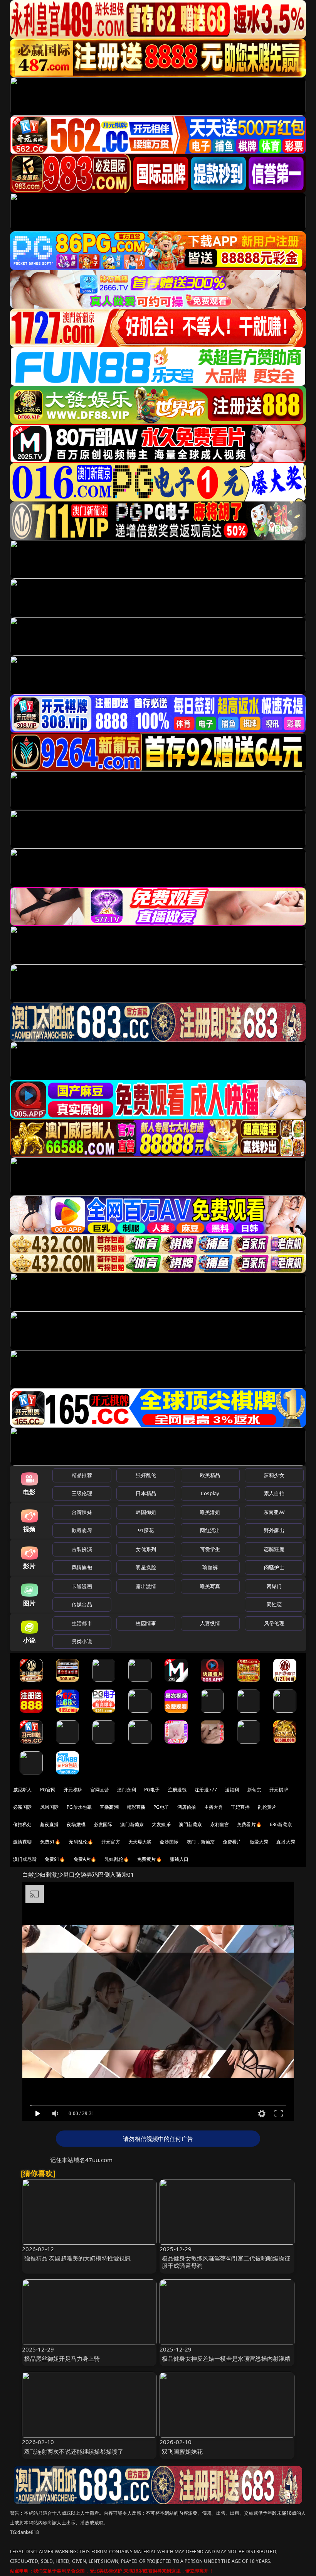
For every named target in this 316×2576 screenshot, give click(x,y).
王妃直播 (240, 1807)
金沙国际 (169, 1842)
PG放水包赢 (79, 1807)
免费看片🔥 (249, 1824)
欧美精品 (210, 1475)
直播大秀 (286, 1842)
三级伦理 (82, 1493)
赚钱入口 (179, 1859)
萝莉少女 (274, 1475)
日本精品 (146, 1493)
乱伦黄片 (267, 1807)
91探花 (146, 1530)
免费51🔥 (50, 1842)
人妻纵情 (210, 1623)
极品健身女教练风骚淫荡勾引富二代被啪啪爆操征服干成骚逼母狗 (226, 2262)
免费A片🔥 (85, 1859)
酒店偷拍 (187, 1807)
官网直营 (100, 1790)
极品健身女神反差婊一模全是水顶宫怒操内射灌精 (226, 2358)
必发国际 (103, 1824)
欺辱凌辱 (82, 1530)
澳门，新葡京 (201, 1842)
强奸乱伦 (146, 1475)
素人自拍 (274, 1493)
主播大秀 (214, 1807)
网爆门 (274, 1586)
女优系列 (146, 1549)
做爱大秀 (259, 1842)
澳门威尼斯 (25, 1859)
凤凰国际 (50, 1807)
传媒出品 (82, 1604)
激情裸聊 (23, 1842)
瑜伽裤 (210, 1567)
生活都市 (82, 1623)
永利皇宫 (220, 1824)
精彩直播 (136, 1807)
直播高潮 (109, 1807)
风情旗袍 (82, 1567)
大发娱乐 (161, 1824)
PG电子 (152, 1790)
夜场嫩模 (76, 1824)
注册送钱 (177, 1790)
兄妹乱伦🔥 (117, 1859)
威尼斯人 (23, 1790)
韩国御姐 (146, 1512)
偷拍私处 (23, 1824)
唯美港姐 (210, 1512)
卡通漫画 (82, 1586)
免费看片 (232, 1842)
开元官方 (111, 1842)
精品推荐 (82, 1475)
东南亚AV (274, 1512)
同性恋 (274, 1604)
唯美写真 (210, 1586)
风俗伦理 (274, 1623)
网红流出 (210, 1530)
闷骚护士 (274, 1567)
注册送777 (206, 1790)
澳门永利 (127, 1790)
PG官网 (48, 1790)
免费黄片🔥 (150, 1859)
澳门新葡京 (132, 1824)
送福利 (232, 1790)
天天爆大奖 (140, 1842)
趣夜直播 (50, 1824)
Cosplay (210, 1493)
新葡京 (254, 1790)
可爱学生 (210, 1549)
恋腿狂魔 (274, 1549)
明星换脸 (146, 1567)
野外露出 (274, 1530)
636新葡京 (281, 1824)
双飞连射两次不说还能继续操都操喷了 (74, 2451)
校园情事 (146, 1623)
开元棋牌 (73, 1790)
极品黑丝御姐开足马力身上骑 (62, 2358)
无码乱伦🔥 (81, 1842)
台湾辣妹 (82, 1512)
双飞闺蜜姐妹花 (182, 2451)
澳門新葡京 (191, 1824)
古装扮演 (82, 1549)
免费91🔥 (55, 1859)
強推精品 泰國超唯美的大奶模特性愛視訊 (78, 2258)
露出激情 (146, 1586)
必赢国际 (23, 1807)
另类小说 (82, 1641)
